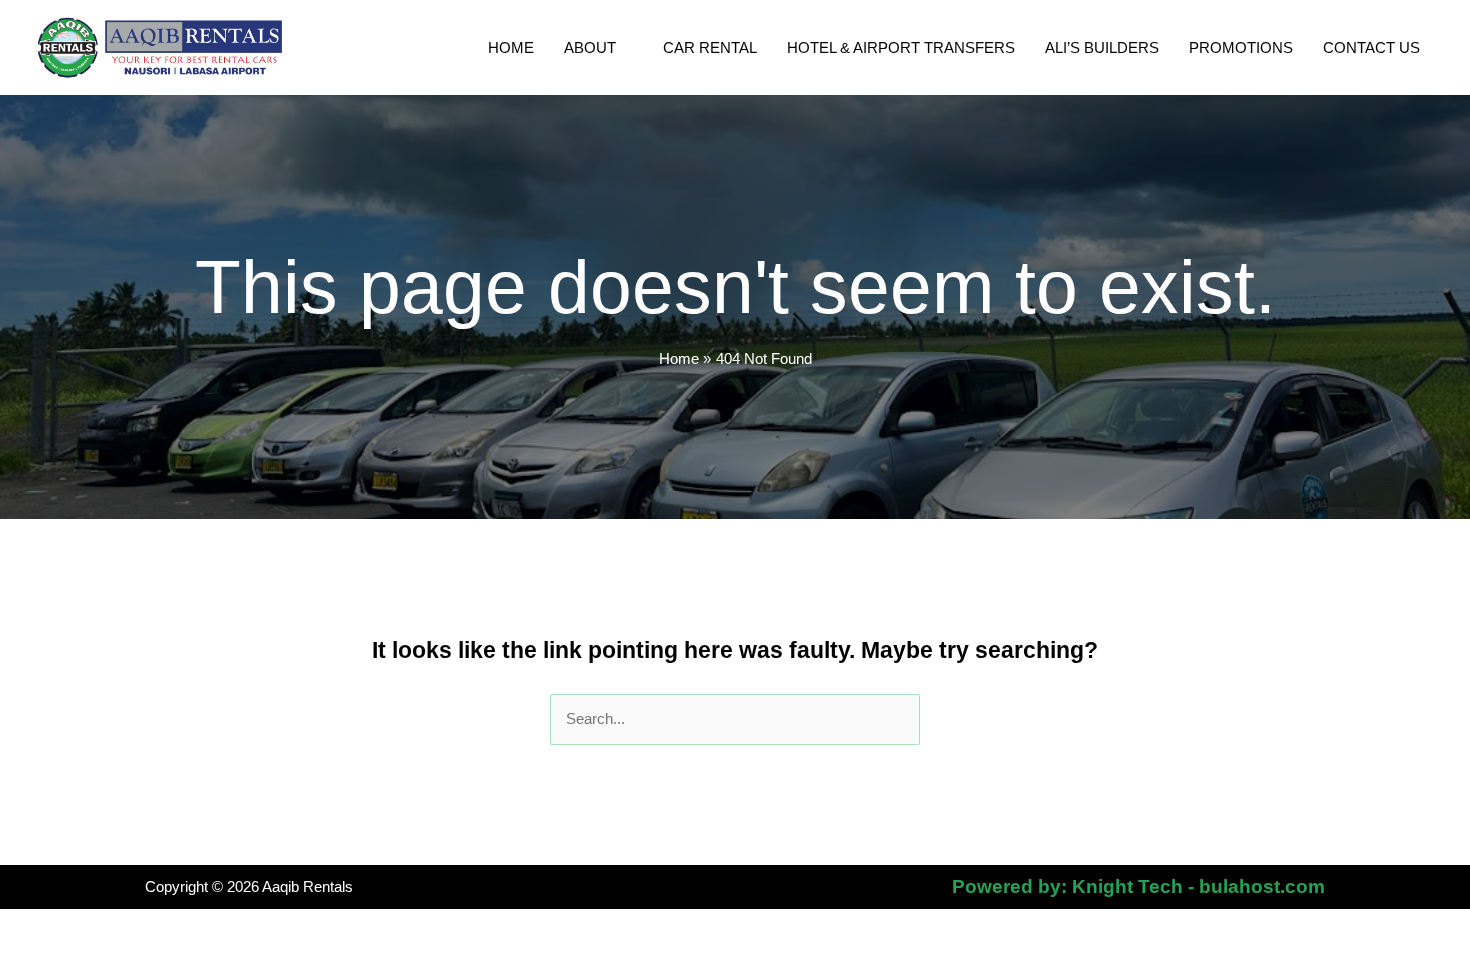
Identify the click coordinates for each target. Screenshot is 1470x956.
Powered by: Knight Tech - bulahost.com (1138, 886)
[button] (624, 48)
